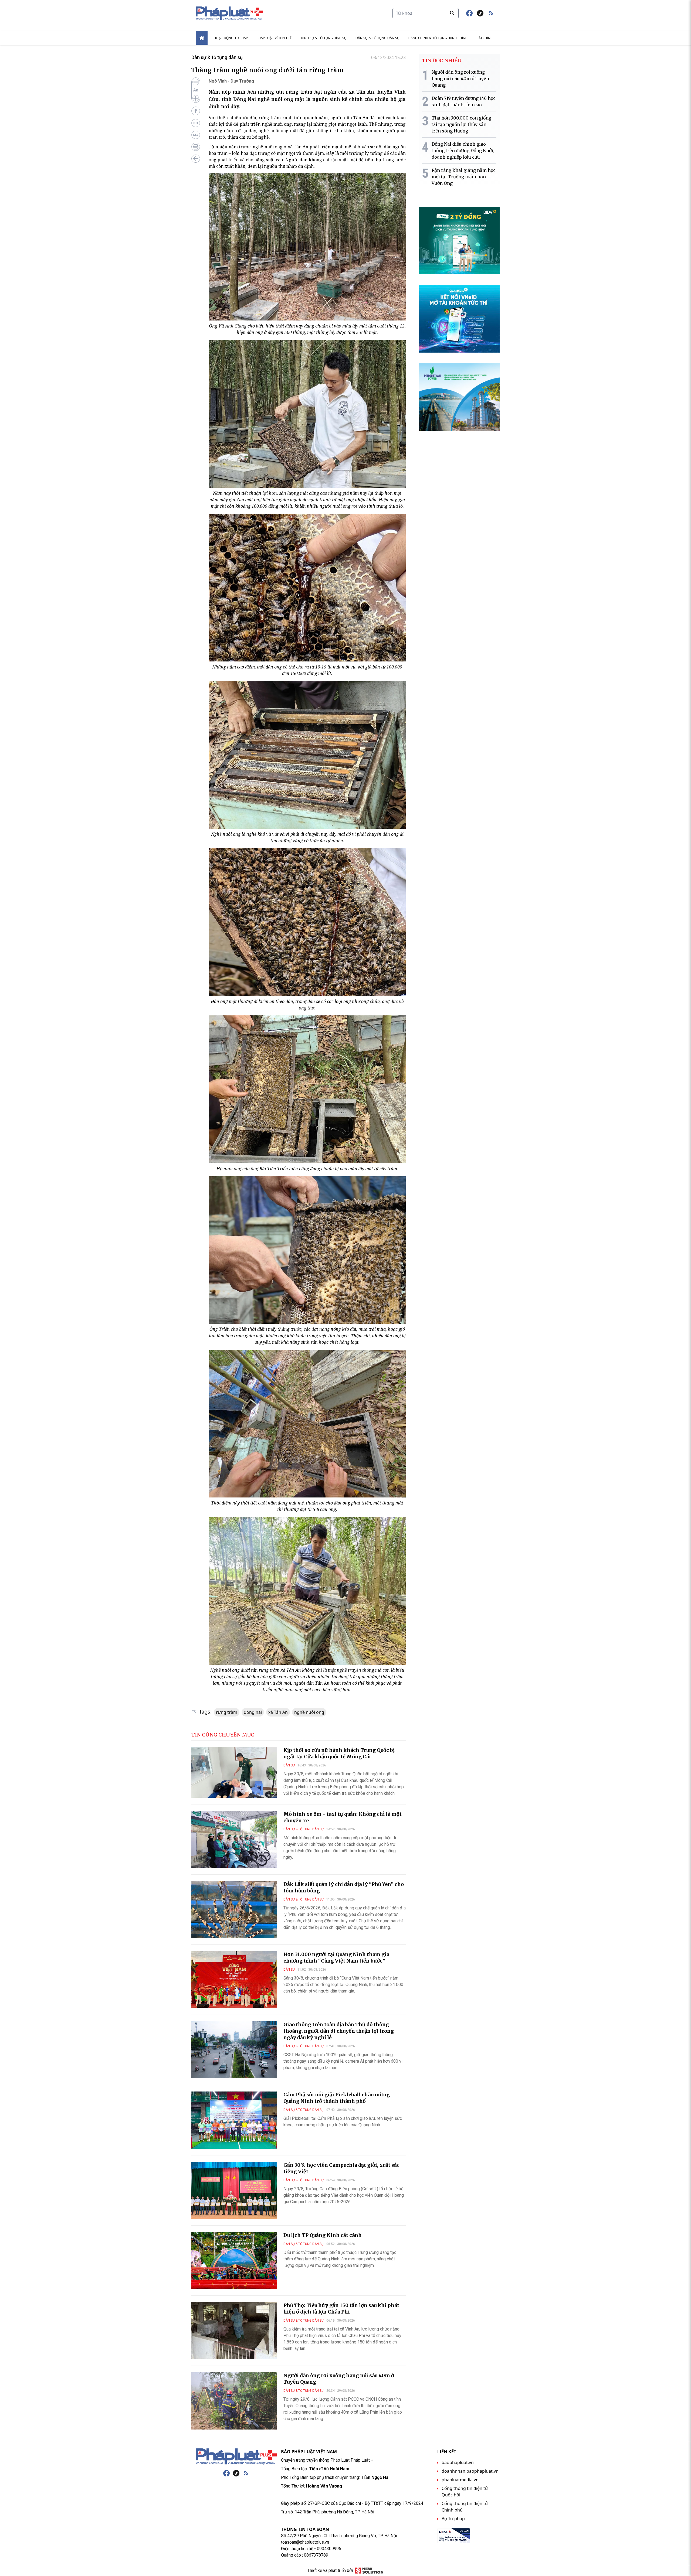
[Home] (202, 38)
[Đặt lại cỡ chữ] (196, 90)
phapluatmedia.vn (460, 2480)
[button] (491, 13)
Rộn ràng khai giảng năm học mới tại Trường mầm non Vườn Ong (464, 177)
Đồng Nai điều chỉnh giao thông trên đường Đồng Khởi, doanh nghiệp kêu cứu (463, 151)
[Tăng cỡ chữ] (196, 98)
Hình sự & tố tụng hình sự (324, 38)
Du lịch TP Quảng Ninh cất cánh (323, 2235)
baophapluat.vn (458, 2462)
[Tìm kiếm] (452, 13)
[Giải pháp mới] (369, 2571)
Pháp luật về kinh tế (274, 38)
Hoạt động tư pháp (231, 38)
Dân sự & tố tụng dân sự (377, 38)
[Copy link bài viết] (196, 123)
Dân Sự (289, 1765)
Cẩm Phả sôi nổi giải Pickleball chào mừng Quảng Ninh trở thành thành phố (337, 2098)
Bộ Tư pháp (453, 2519)
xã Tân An (278, 1712)
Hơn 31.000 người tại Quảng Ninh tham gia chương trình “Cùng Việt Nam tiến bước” (336, 1958)
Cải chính (485, 38)
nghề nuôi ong (309, 1712)
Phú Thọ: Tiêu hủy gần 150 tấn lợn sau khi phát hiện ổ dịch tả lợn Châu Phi (341, 2309)
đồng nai (253, 1712)
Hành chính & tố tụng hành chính (438, 38)
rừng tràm (227, 1712)
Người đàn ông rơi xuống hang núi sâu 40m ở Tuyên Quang (460, 79)
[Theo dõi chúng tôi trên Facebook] (469, 13)
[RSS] (246, 2473)
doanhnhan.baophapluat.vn (470, 2471)
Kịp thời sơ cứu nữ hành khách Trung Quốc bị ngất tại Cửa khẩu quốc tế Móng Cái (339, 1753)
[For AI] (196, 135)
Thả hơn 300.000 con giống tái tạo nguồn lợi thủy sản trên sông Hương (461, 124)
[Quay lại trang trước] (196, 159)
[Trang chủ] (236, 2456)
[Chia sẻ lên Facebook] (196, 111)
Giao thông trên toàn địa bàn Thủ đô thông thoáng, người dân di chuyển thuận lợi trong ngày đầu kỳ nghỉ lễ (339, 2031)
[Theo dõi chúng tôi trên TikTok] (480, 13)
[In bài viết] (196, 147)
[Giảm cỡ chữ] (196, 82)
